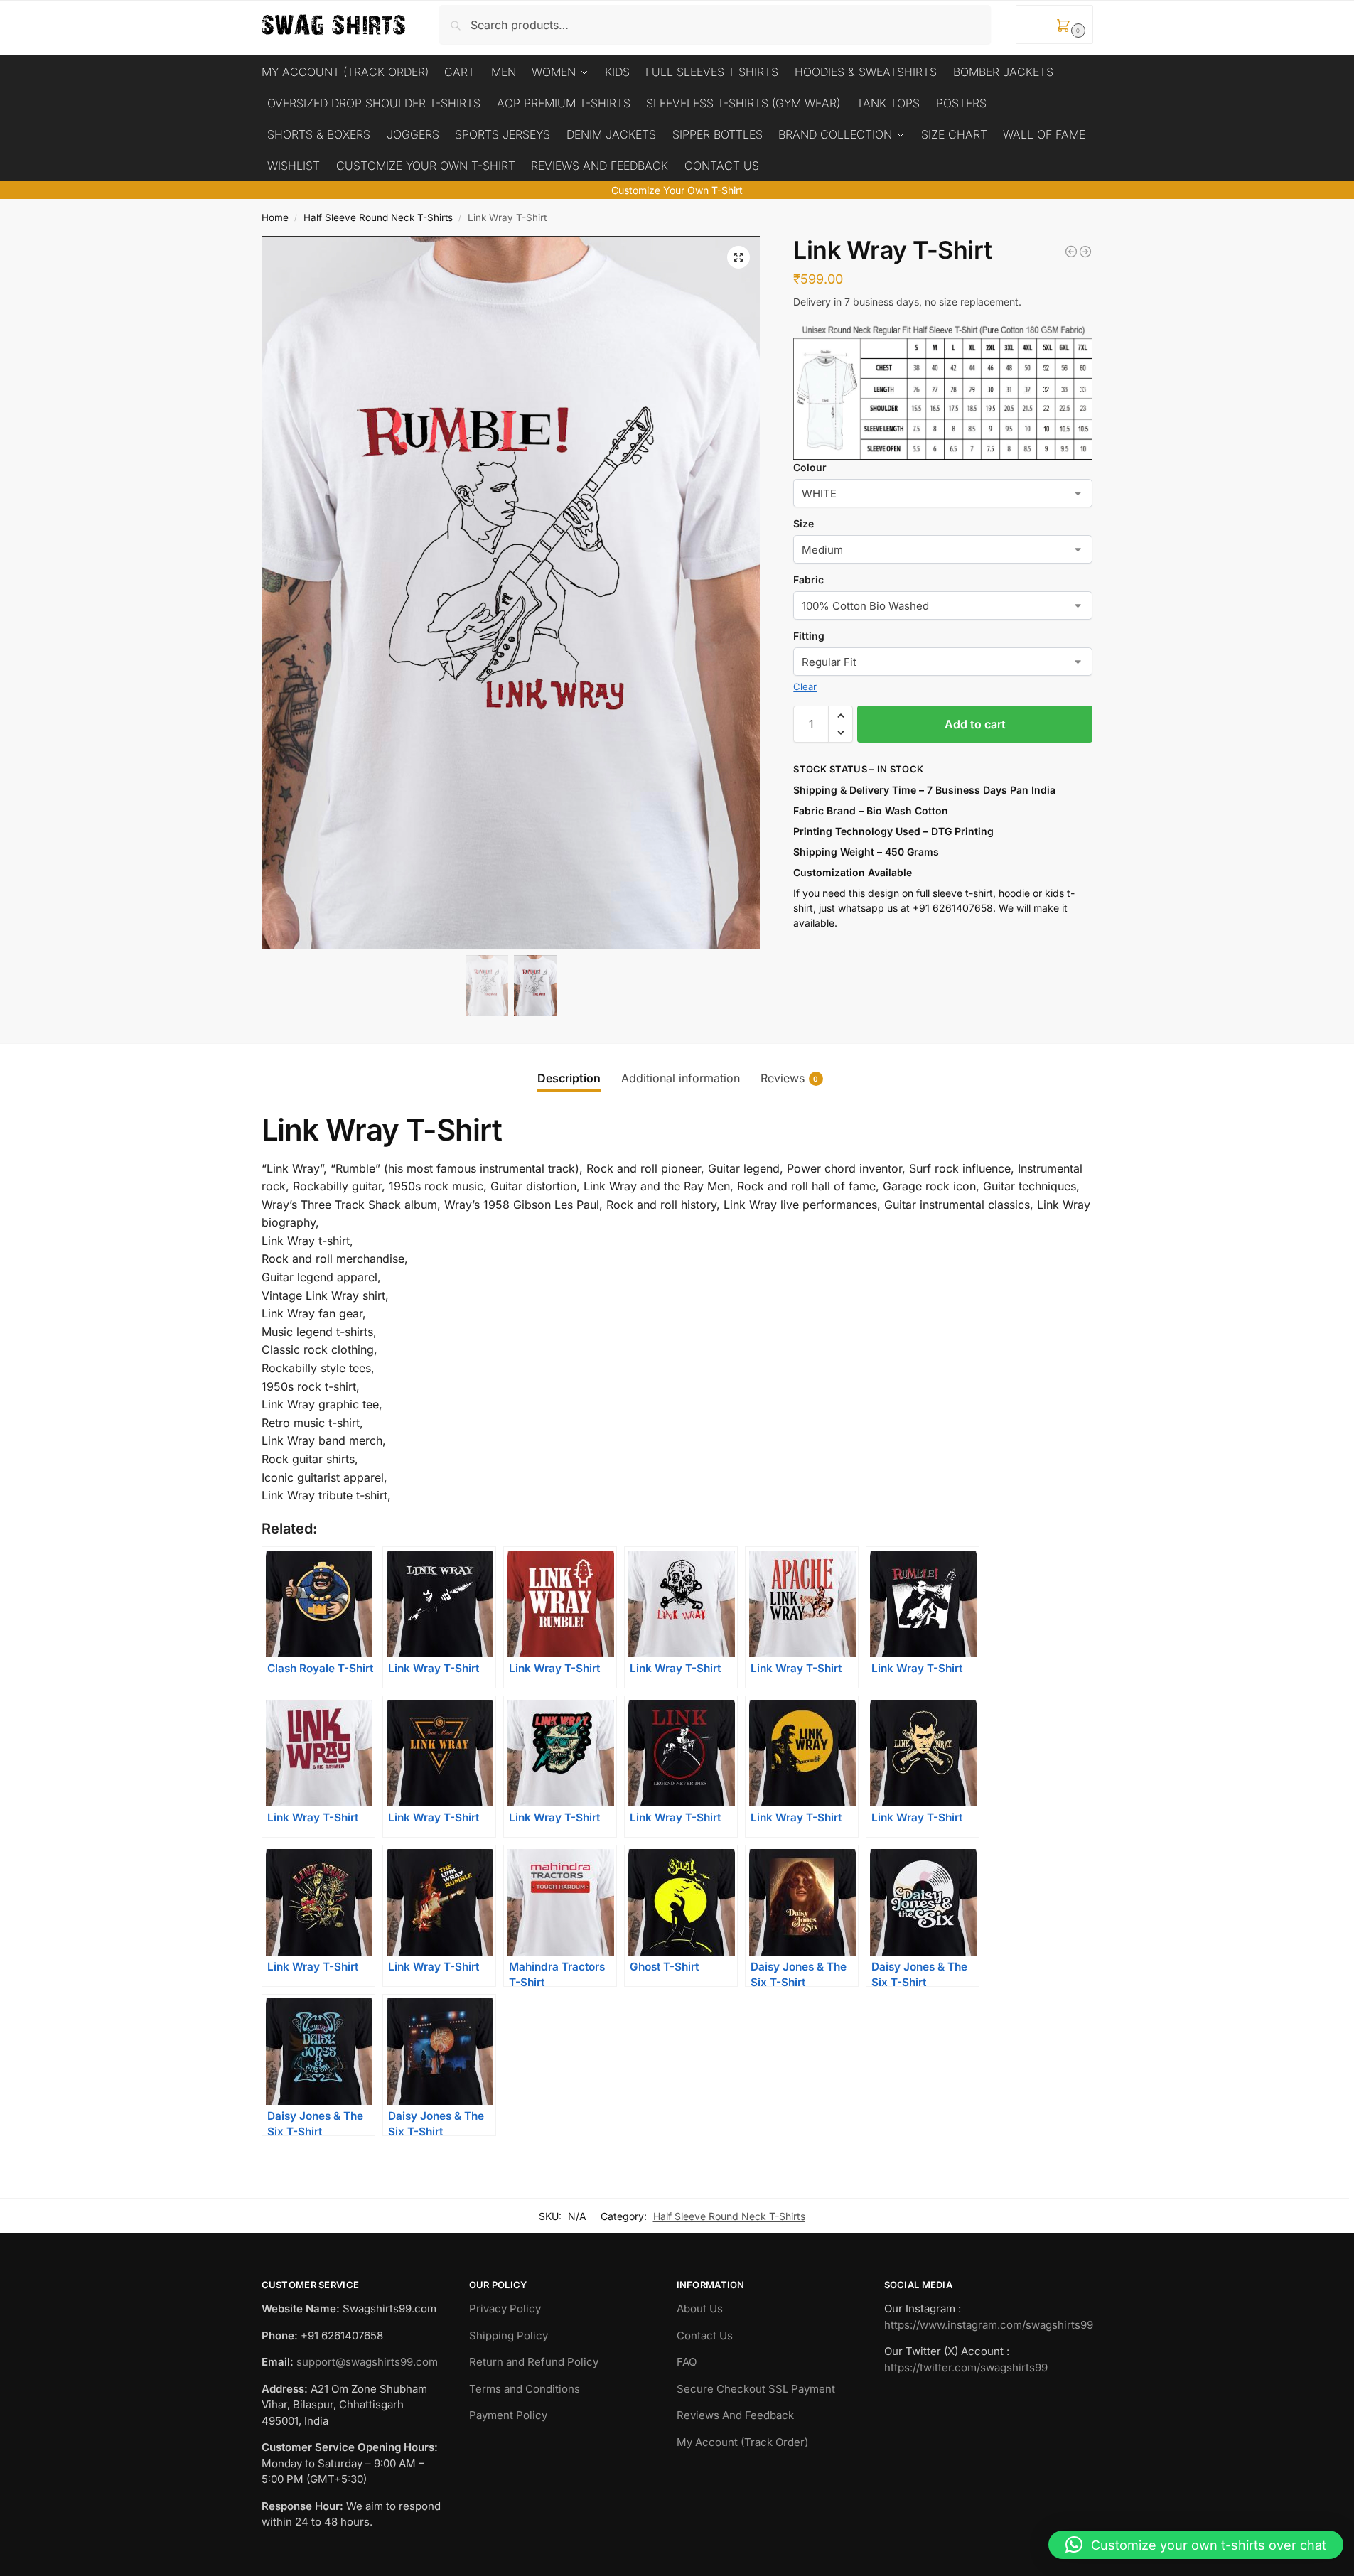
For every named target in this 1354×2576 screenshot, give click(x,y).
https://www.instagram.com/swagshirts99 (989, 2325)
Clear (805, 686)
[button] (1054, 25)
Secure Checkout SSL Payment (756, 2389)
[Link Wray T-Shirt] (1071, 252)
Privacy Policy (505, 2308)
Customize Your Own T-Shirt (677, 190)
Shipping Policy (509, 2335)
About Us (700, 2308)
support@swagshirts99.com (367, 2362)
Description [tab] (569, 1078)
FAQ (687, 2362)
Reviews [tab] (790, 1078)
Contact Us (705, 2335)
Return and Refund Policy (534, 2362)
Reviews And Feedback (735, 2415)
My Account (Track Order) (742, 2442)
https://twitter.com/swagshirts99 (966, 2367)
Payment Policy (508, 2415)
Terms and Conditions (525, 2389)
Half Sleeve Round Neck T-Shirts (378, 217)
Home (275, 217)
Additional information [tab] (681, 1078)
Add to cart (975, 724)
